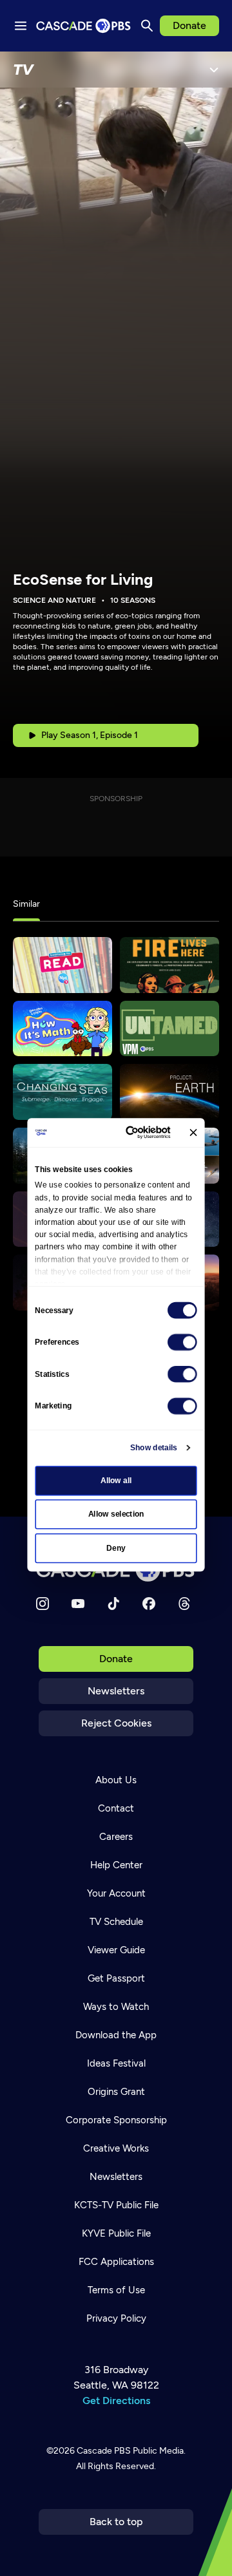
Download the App (116, 2035)
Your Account (116, 1893)
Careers (116, 1837)
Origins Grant (116, 2092)
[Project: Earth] (169, 1092)
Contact (116, 1808)
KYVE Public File (116, 2233)
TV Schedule (116, 1922)
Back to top (116, 2522)
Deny (116, 1548)
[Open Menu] (214, 70)
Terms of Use (116, 2290)
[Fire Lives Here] (169, 965)
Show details (154, 1448)
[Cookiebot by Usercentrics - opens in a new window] (132, 1132)
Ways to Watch (116, 2007)
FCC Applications (116, 2262)
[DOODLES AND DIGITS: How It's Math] (63, 1029)
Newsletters (116, 1691)
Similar (26, 904)
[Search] (147, 26)
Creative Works (116, 2148)
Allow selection (116, 1514)
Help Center (116, 1865)
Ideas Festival (116, 2063)
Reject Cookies (116, 1723)
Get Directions (116, 2401)
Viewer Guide (116, 1950)
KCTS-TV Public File (116, 2205)
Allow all (116, 1481)
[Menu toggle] (21, 26)
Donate (189, 25)
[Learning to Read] (63, 965)
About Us (116, 1780)
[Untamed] (169, 1029)
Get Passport (116, 1978)
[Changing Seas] (63, 1092)
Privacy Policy (116, 2318)
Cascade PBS (104, 2451)
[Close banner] (193, 1132)
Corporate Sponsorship (116, 2120)
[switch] (182, 1342)
